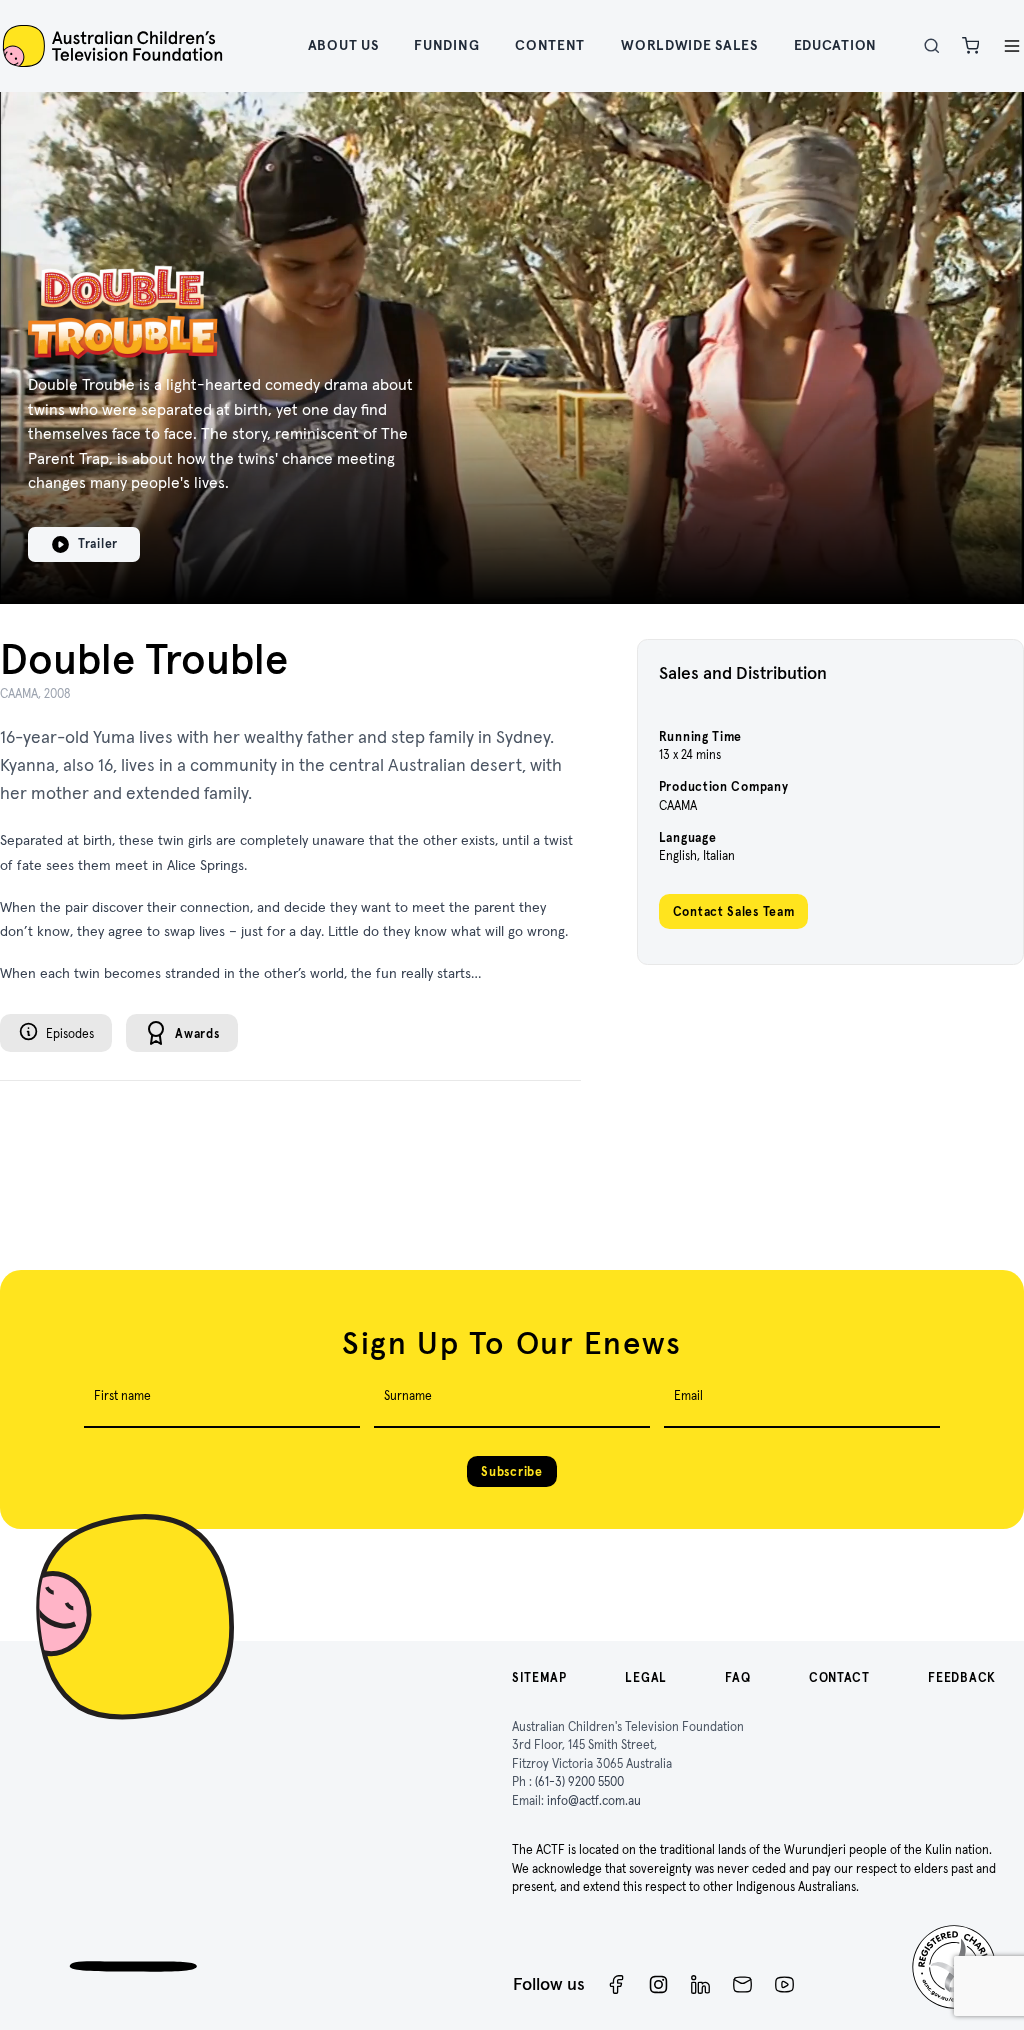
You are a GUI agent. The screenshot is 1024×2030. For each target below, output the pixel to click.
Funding (446, 45)
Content (550, 45)
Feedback (962, 1677)
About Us (343, 45)
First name (122, 1395)
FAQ (737, 1677)
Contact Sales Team (734, 911)
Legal (646, 1677)
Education (835, 45)
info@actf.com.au (594, 1800)
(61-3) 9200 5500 (579, 1781)
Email (688, 1395)
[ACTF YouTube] (784, 1984)
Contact (839, 1677)
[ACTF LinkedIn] (700, 1984)
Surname (408, 1395)
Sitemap (539, 1677)
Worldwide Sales (689, 45)
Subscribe (511, 1471)
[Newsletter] (742, 1984)
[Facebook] (616, 1984)
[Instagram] (658, 1984)
